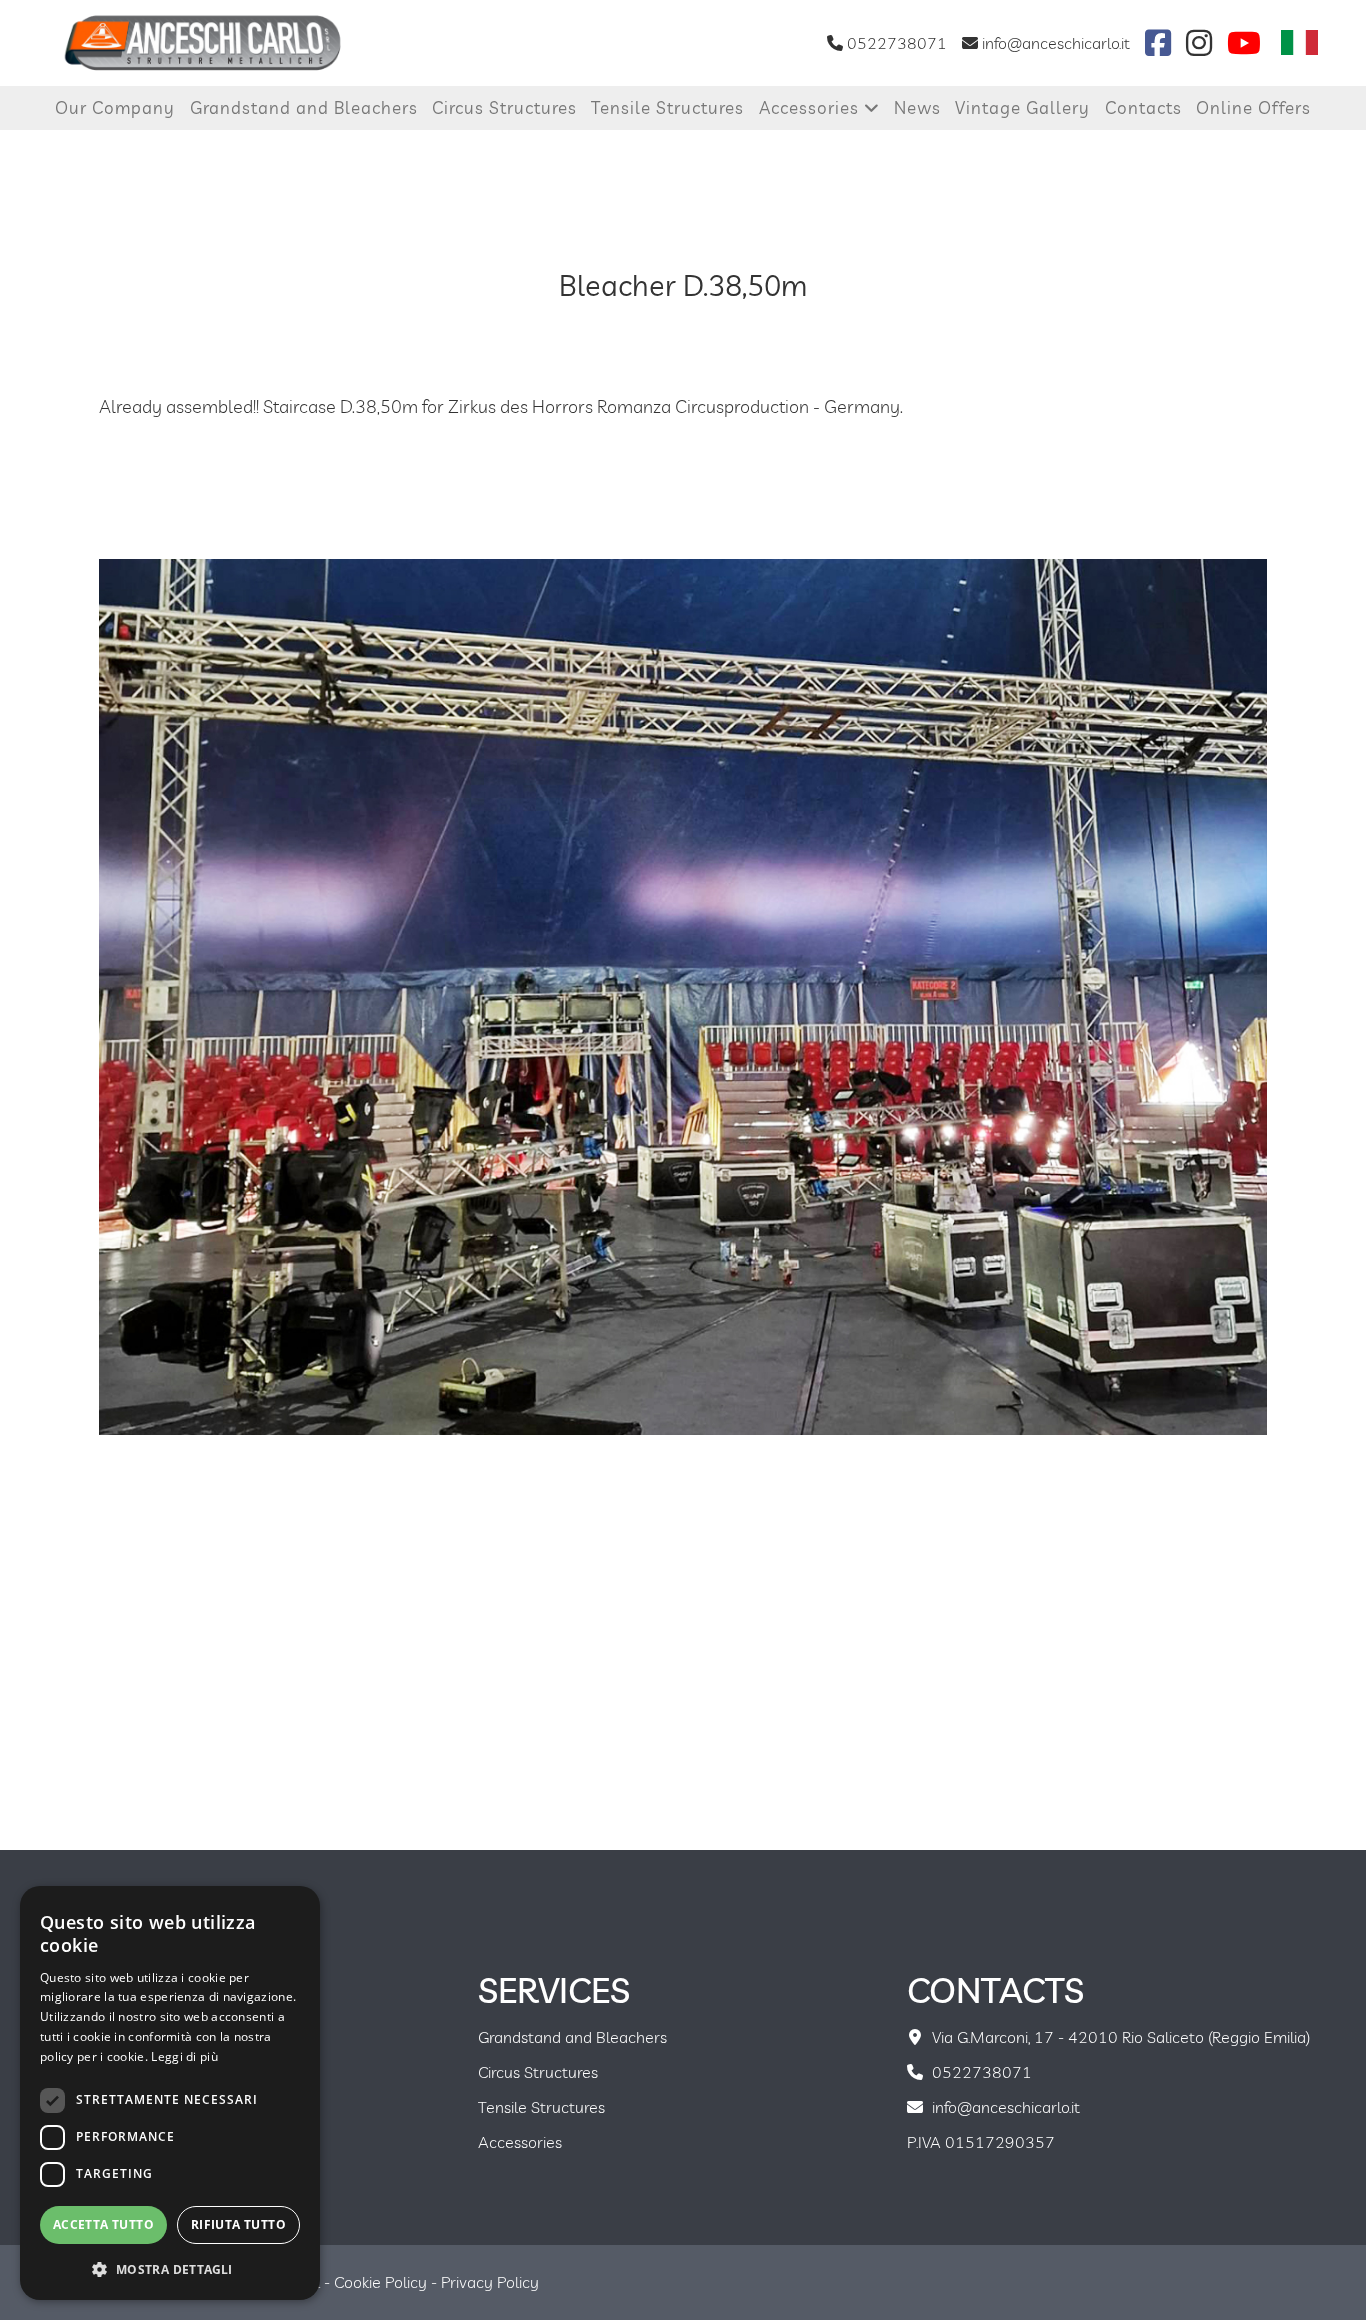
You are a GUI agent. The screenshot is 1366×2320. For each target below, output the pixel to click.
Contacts (1143, 107)
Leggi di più (184, 2056)
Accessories (811, 107)
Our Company (115, 107)
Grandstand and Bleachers (304, 107)
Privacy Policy (490, 2282)
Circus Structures (504, 107)
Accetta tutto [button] (103, 2224)
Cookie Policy (380, 2282)
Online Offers (1253, 107)
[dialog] (170, 2093)
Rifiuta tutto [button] (238, 2224)
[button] (170, 2268)
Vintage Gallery (1022, 107)
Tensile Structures (667, 107)
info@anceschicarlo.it (1054, 43)
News (917, 107)
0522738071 (895, 43)
